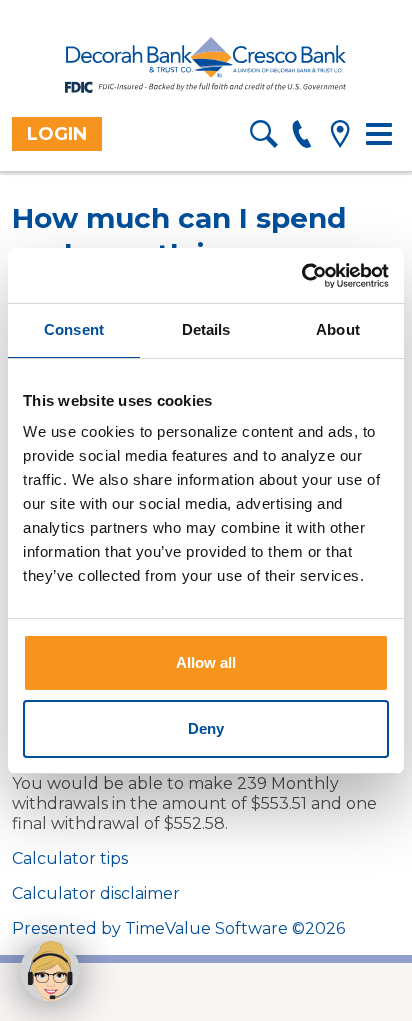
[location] (339, 137)
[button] (50, 971)
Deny (206, 728)
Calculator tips (70, 858)
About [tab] (338, 329)
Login (57, 134)
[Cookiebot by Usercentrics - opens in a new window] (301, 276)
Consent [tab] (74, 329)
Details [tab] (206, 329)
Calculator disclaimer (96, 893)
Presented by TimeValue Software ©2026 (178, 928)
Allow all (206, 662)
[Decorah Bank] (206, 66)
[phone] (301, 137)
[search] (263, 137)
